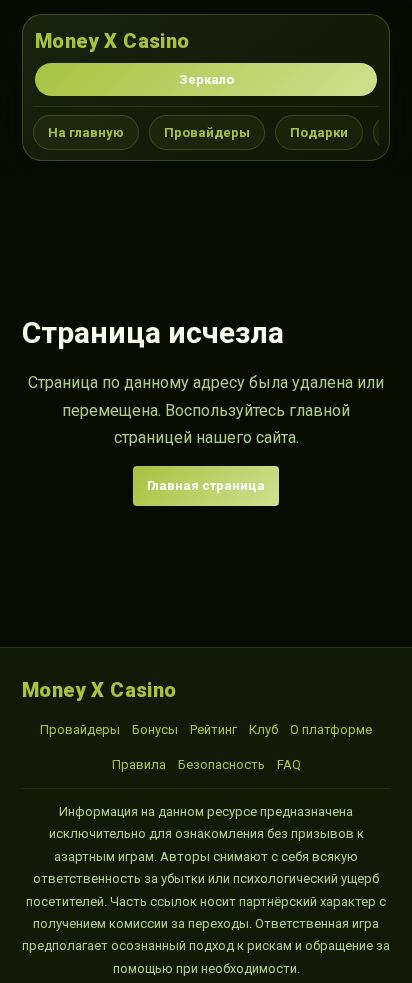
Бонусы (155, 729)
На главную (86, 132)
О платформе (331, 729)
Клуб (263, 729)
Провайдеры (207, 132)
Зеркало (206, 79)
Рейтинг (213, 729)
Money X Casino (112, 41)
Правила (139, 764)
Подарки (319, 132)
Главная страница (206, 485)
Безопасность (221, 764)
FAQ (289, 764)
